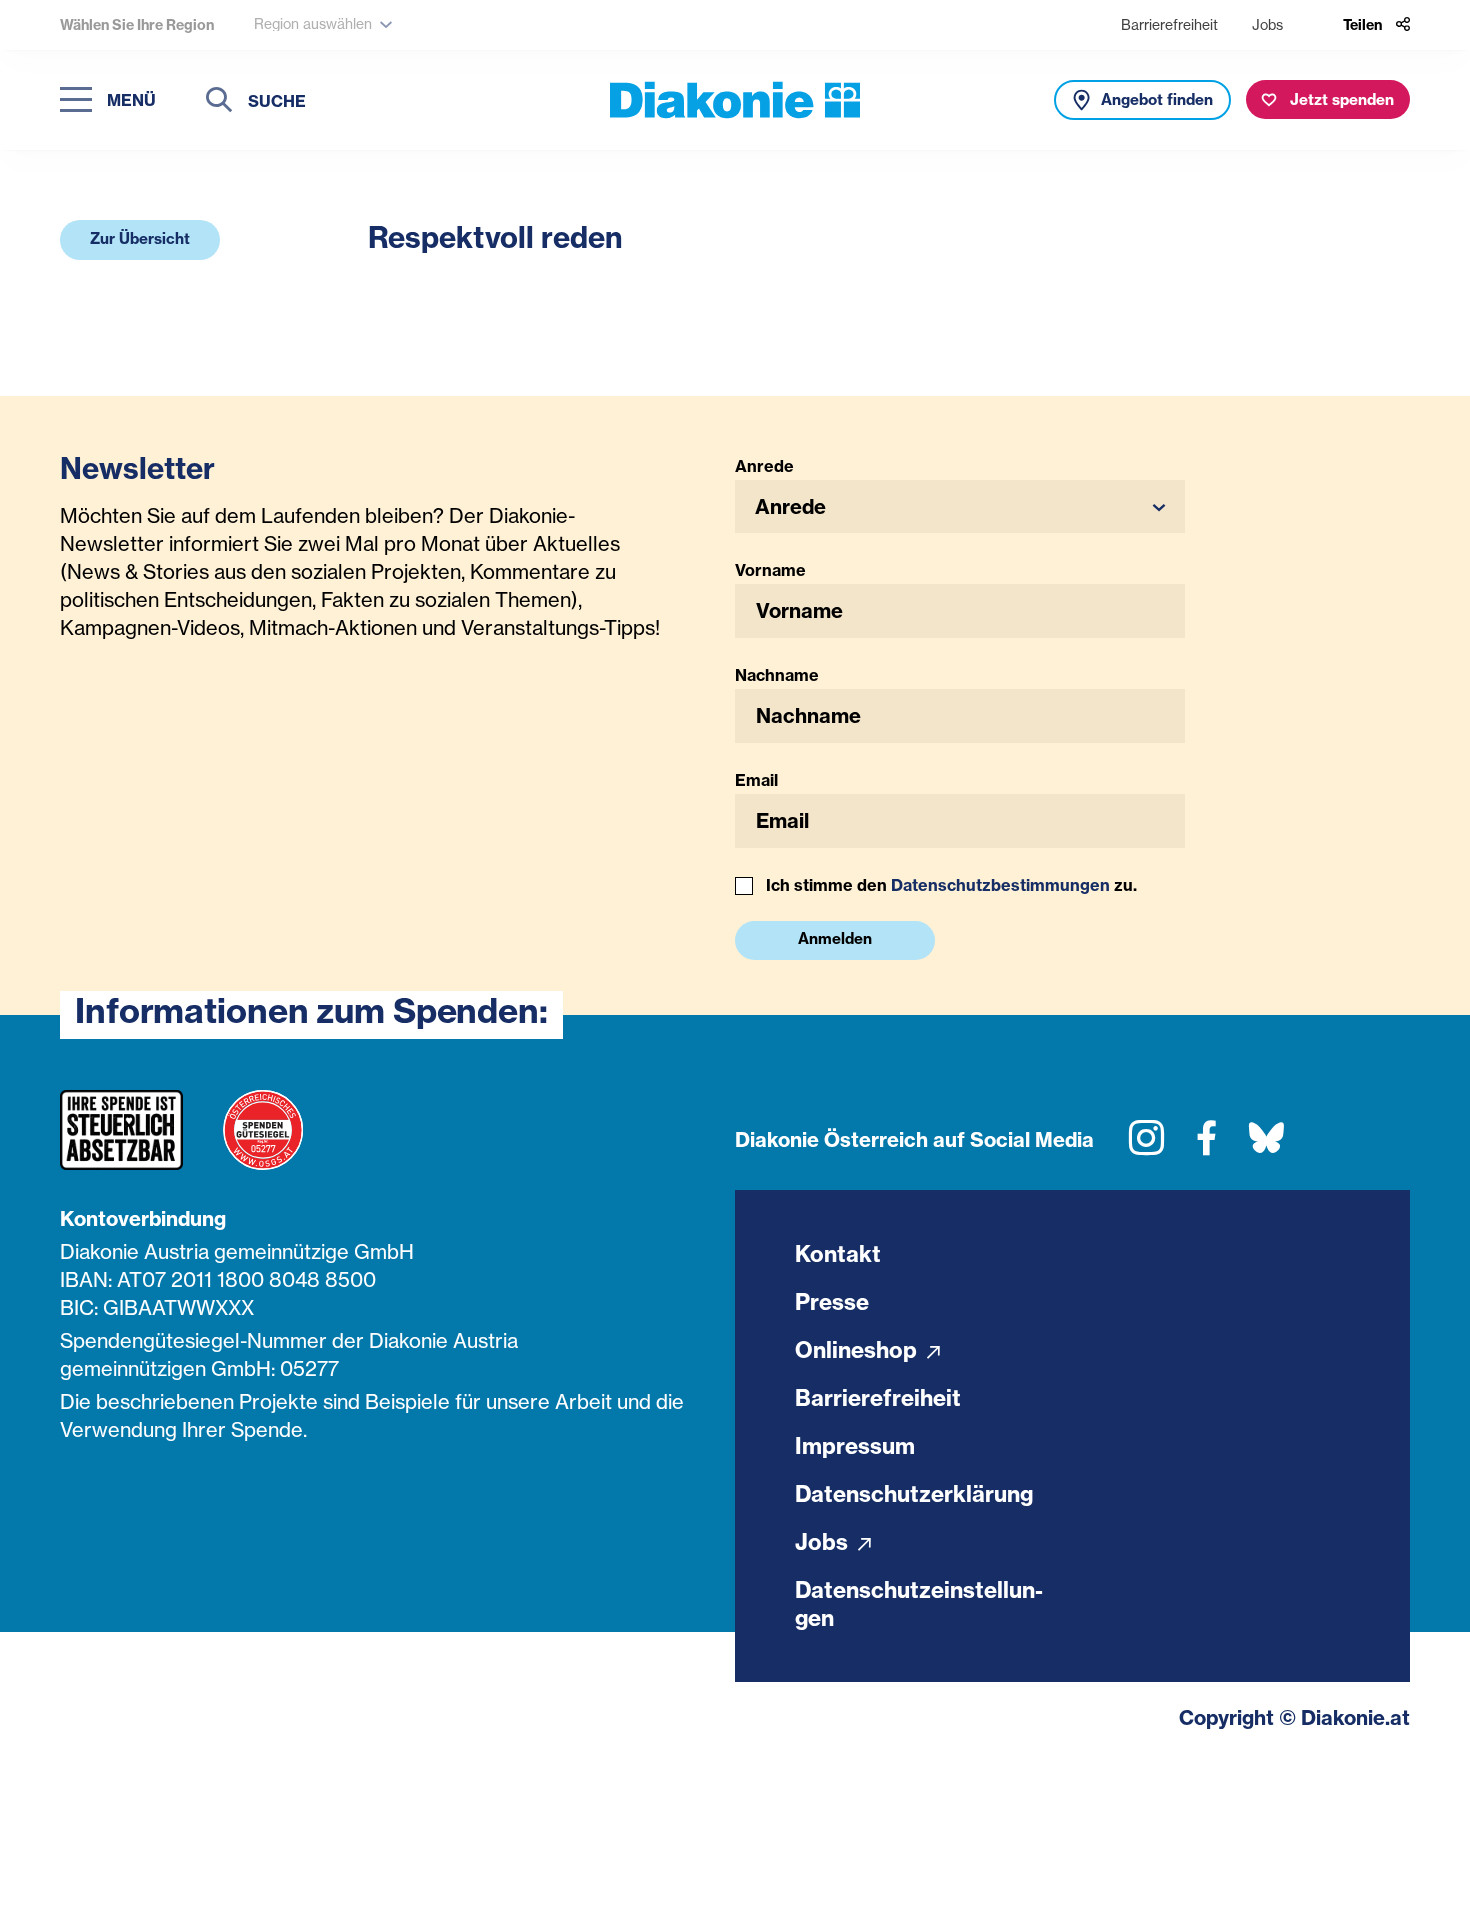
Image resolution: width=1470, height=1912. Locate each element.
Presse (832, 1302)
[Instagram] (1146, 1145)
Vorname (770, 570)
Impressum (855, 1446)
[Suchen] (219, 102)
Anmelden (835, 938)
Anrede (764, 466)
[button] (140, 240)
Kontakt (838, 1254)
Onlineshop (858, 1350)
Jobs (1267, 24)
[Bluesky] (1266, 1145)
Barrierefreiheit (1169, 24)
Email (756, 780)
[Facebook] (1206, 1145)
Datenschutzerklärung (914, 1494)
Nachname (777, 675)
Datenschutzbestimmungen (1000, 885)
